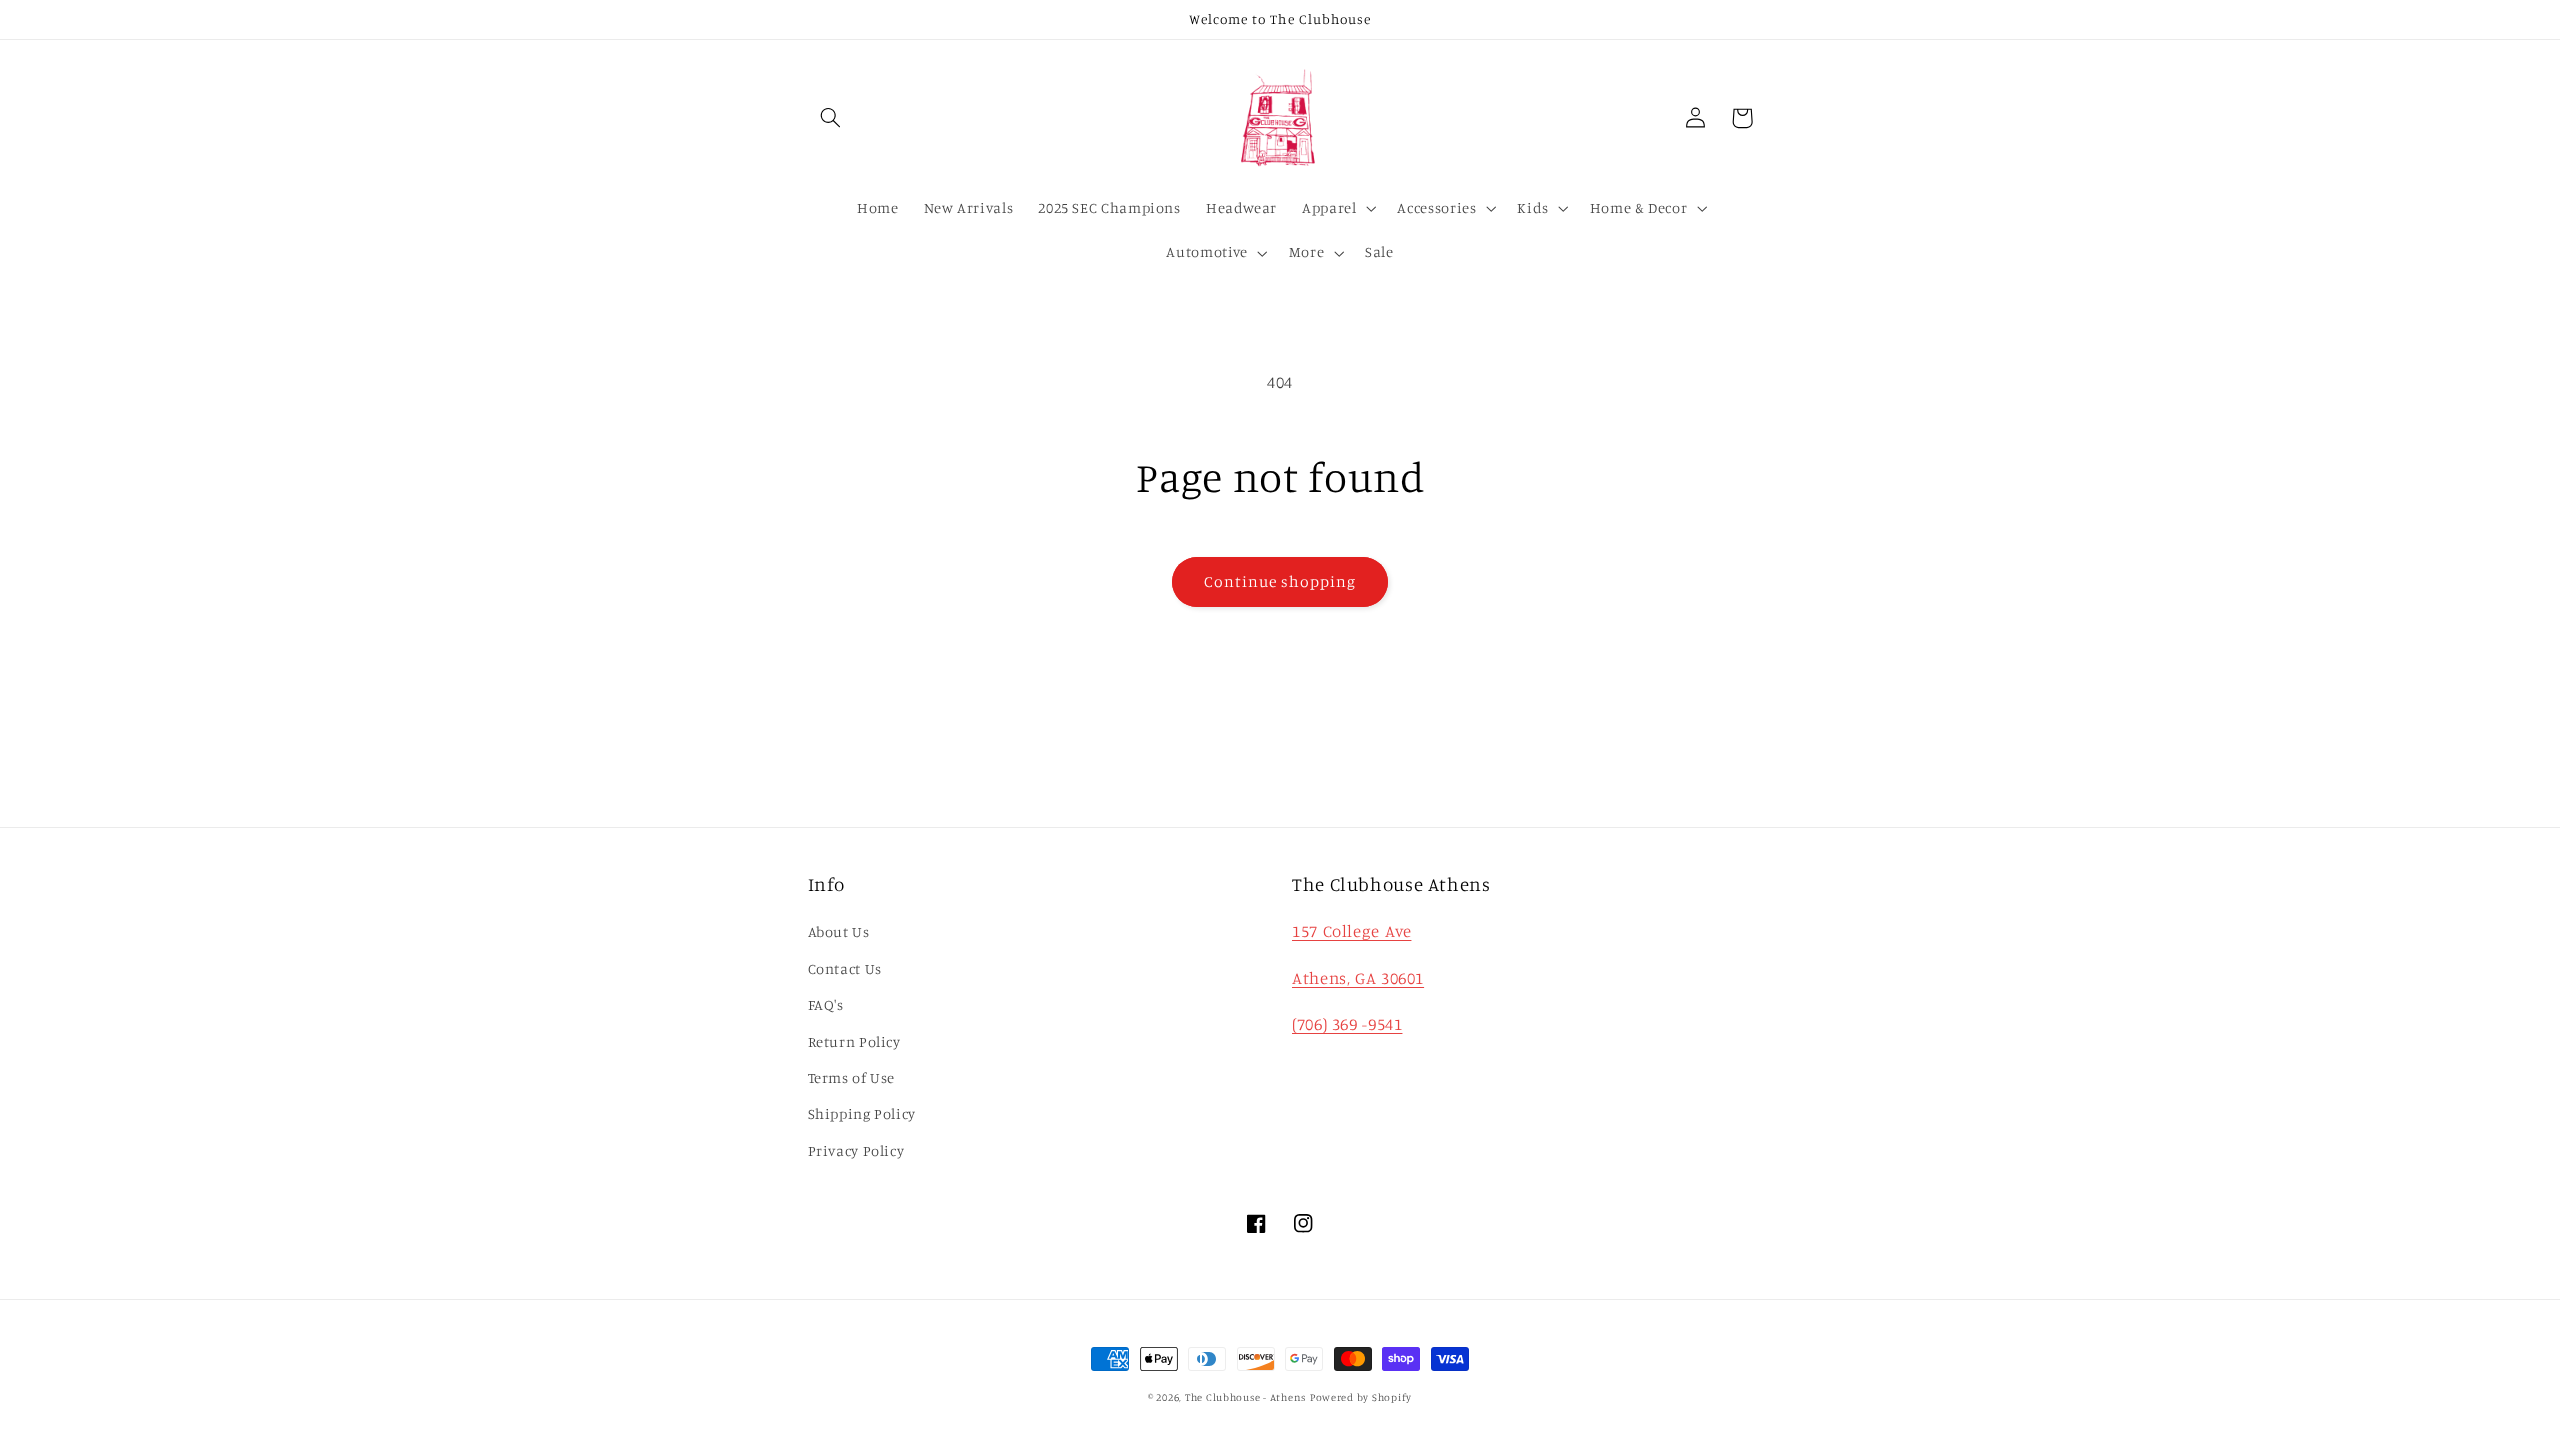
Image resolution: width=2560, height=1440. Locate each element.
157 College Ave (1351, 931)
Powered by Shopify (1361, 1397)
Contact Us (845, 968)
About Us (839, 931)
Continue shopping (1280, 581)
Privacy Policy (856, 1150)
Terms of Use (852, 1077)
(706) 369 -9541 (1347, 1024)
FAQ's (826, 1004)
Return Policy (854, 1041)
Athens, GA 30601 (1358, 978)
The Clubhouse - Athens (1245, 1397)
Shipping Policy (862, 1113)
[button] (831, 118)
